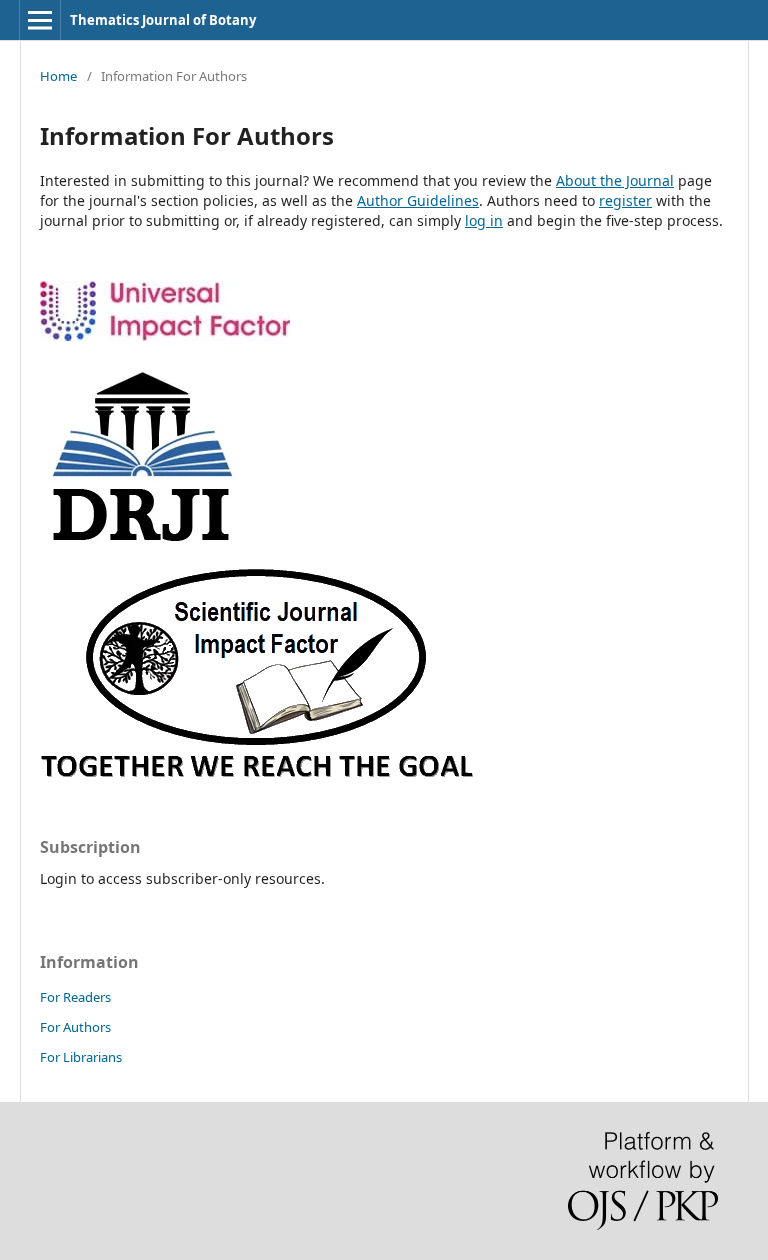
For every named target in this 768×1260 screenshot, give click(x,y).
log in (484, 220)
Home (58, 76)
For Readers (75, 997)
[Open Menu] (40, 20)
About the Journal (615, 180)
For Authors (75, 1027)
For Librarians (81, 1057)
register (625, 200)
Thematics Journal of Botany (163, 20)
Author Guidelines (418, 200)
